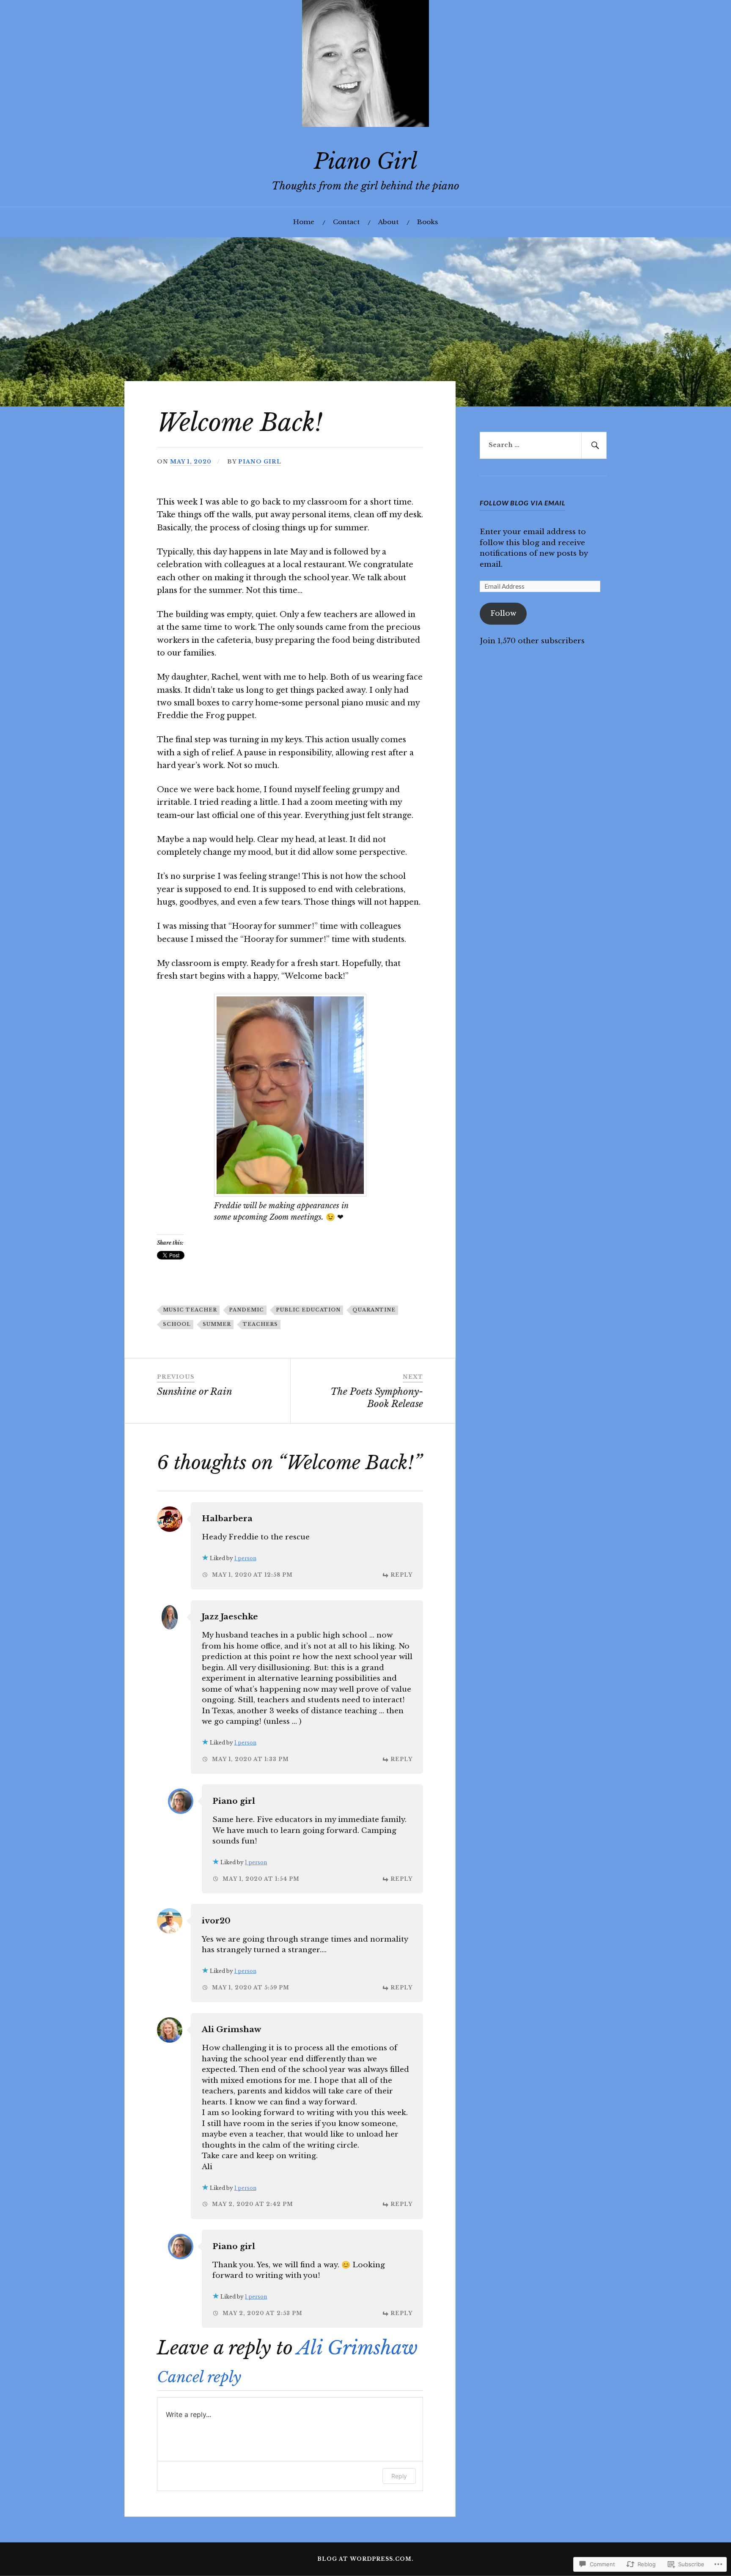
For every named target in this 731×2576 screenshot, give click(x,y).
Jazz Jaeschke (230, 1617)
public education (308, 1310)
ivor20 (216, 1921)
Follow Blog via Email (523, 503)
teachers (260, 1324)
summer (217, 1324)
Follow (503, 613)
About (388, 222)
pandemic (246, 1310)
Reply (401, 1575)
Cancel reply (199, 2377)
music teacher (190, 1310)
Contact (346, 222)
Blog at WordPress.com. (365, 2559)
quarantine (374, 1310)
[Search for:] (543, 445)
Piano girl (260, 462)
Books (427, 222)
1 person (245, 1558)
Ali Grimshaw (231, 2029)
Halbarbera (227, 1518)
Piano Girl (366, 161)
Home (304, 222)
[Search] (594, 445)
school (177, 1324)
